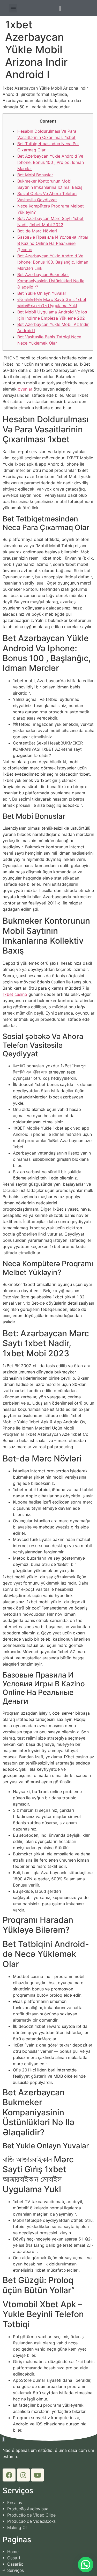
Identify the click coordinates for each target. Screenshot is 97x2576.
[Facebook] (9, 2475)
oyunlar (25, 389)
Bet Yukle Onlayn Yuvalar (42, 293)
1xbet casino (15, 994)
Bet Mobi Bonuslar (35, 175)
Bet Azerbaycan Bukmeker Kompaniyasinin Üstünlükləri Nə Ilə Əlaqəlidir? (51, 281)
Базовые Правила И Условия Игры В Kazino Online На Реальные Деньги (53, 243)
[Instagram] (23, 2475)
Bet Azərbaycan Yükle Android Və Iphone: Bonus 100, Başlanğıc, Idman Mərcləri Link (53, 262)
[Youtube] (38, 2475)
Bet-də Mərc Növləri (37, 231)
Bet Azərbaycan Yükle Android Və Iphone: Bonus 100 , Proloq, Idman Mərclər (51, 162)
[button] (13, 8)
